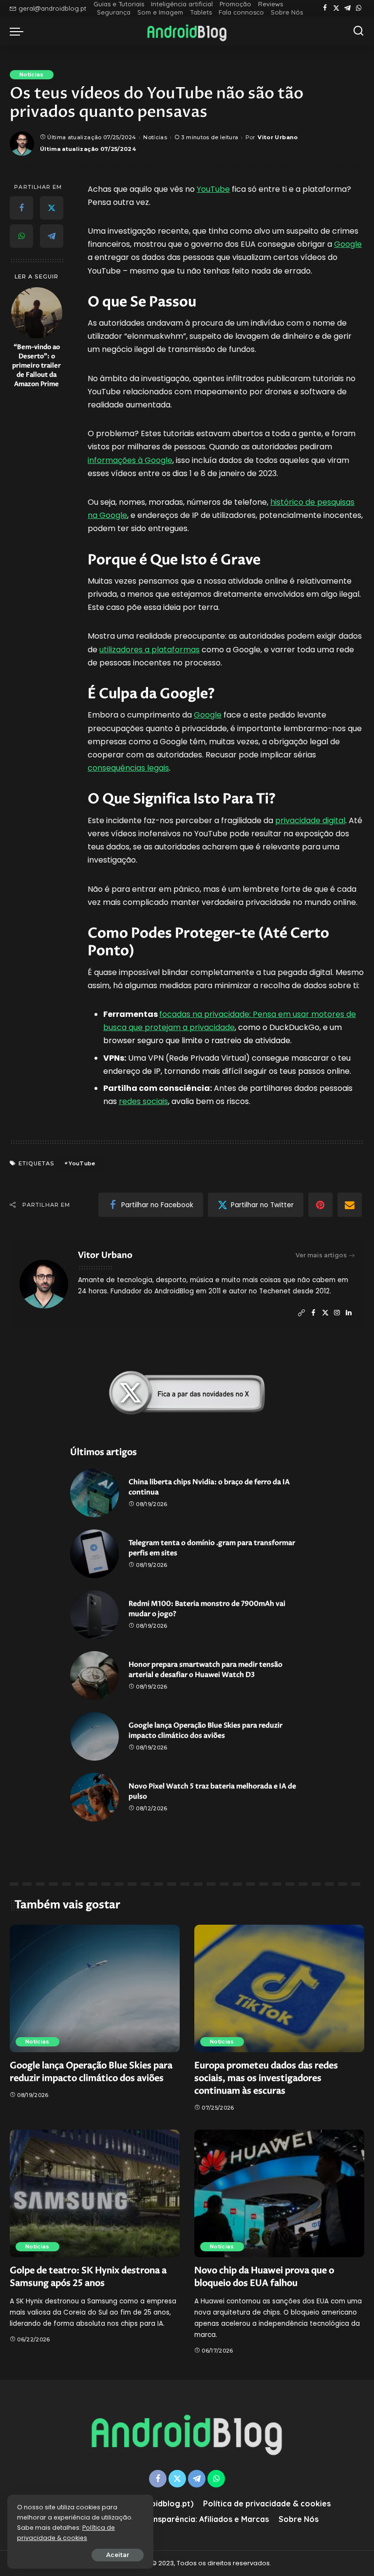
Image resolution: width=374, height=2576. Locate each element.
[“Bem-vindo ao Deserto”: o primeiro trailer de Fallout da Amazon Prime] (37, 313)
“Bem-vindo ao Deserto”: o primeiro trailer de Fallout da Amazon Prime (37, 366)
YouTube (213, 189)
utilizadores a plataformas (150, 650)
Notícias (32, 74)
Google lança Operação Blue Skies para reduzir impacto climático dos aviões (91, 2072)
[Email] (350, 1205)
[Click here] (187, 1393)
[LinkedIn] (349, 1313)
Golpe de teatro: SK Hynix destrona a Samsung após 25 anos (88, 2277)
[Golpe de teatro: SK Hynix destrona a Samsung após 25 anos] (95, 2193)
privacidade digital (310, 820)
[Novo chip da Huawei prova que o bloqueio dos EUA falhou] (279, 2193)
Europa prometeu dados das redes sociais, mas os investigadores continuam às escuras (266, 2078)
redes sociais (143, 1101)
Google (348, 244)
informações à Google (130, 460)
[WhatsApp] (359, 8)
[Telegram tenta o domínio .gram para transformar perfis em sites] (94, 1554)
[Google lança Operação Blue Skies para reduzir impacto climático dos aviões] (94, 1736)
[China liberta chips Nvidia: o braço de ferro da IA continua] (94, 1493)
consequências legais (128, 768)
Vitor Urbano (278, 137)
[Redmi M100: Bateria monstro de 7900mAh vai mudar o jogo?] (94, 1615)
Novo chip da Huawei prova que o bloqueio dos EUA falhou (264, 2277)
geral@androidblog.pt (52, 8)
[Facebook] (325, 8)
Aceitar (118, 2555)
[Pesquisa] (358, 31)
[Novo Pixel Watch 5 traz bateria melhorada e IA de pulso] (94, 1797)
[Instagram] (337, 1313)
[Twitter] (336, 8)
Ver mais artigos (321, 1255)
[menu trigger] (19, 31)
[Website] (301, 1313)
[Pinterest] (320, 1205)
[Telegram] (347, 8)
